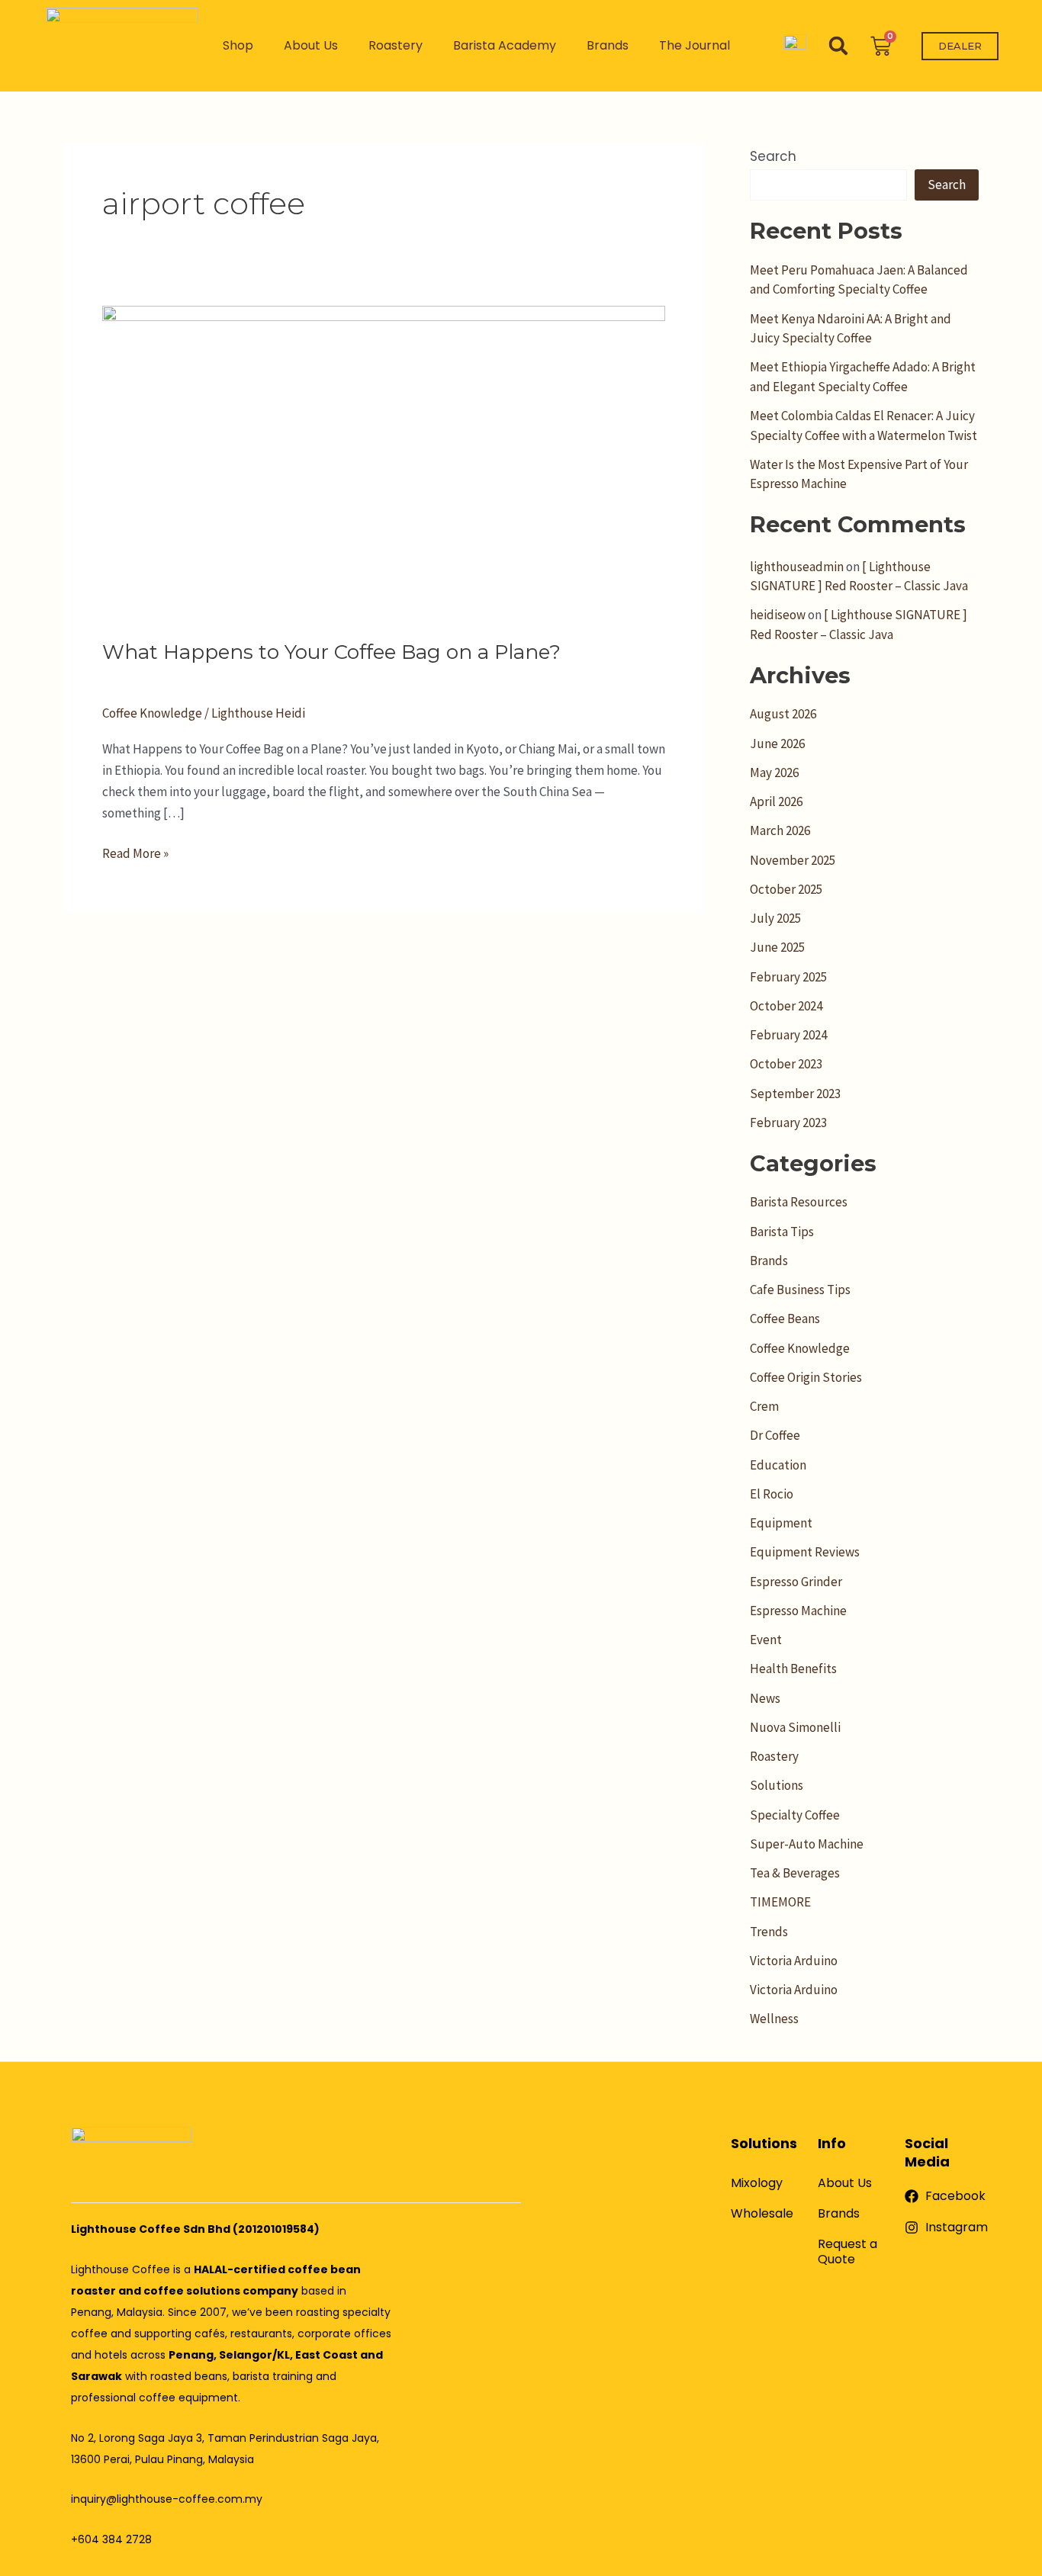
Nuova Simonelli (795, 1727)
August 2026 (783, 714)
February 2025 (788, 977)
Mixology (757, 2183)
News (765, 1698)
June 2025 (777, 947)
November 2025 (793, 860)
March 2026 (780, 830)
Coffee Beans (785, 1319)
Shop (238, 45)
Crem (764, 1406)
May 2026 (774, 772)
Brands (608, 45)
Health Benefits (793, 1669)
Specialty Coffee (795, 1815)
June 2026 (777, 744)
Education (778, 1465)
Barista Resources (799, 1202)
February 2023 (788, 1123)
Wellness (774, 2019)
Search (773, 156)
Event (766, 1640)
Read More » (135, 852)
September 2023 (795, 1094)
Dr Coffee (775, 1435)
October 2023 (786, 1064)
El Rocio (772, 1494)
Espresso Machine (798, 1611)
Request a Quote (847, 2252)
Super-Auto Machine (807, 1844)
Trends (769, 1932)
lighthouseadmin (797, 567)
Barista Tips (782, 1232)
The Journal (695, 45)
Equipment (781, 1523)
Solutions (777, 1785)
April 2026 (776, 801)
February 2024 (788, 1035)
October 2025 (786, 889)
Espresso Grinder (796, 1582)
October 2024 (786, 1006)
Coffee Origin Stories (806, 1377)
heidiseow (778, 615)
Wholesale (762, 2213)
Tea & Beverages (795, 1873)
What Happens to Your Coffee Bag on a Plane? (331, 652)
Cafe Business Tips (800, 1290)
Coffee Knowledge (152, 713)
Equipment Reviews (805, 1552)
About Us (311, 45)
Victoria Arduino (794, 1961)
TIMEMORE (780, 1902)
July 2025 (775, 918)
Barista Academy (505, 45)
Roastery (396, 45)
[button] (839, 46)
